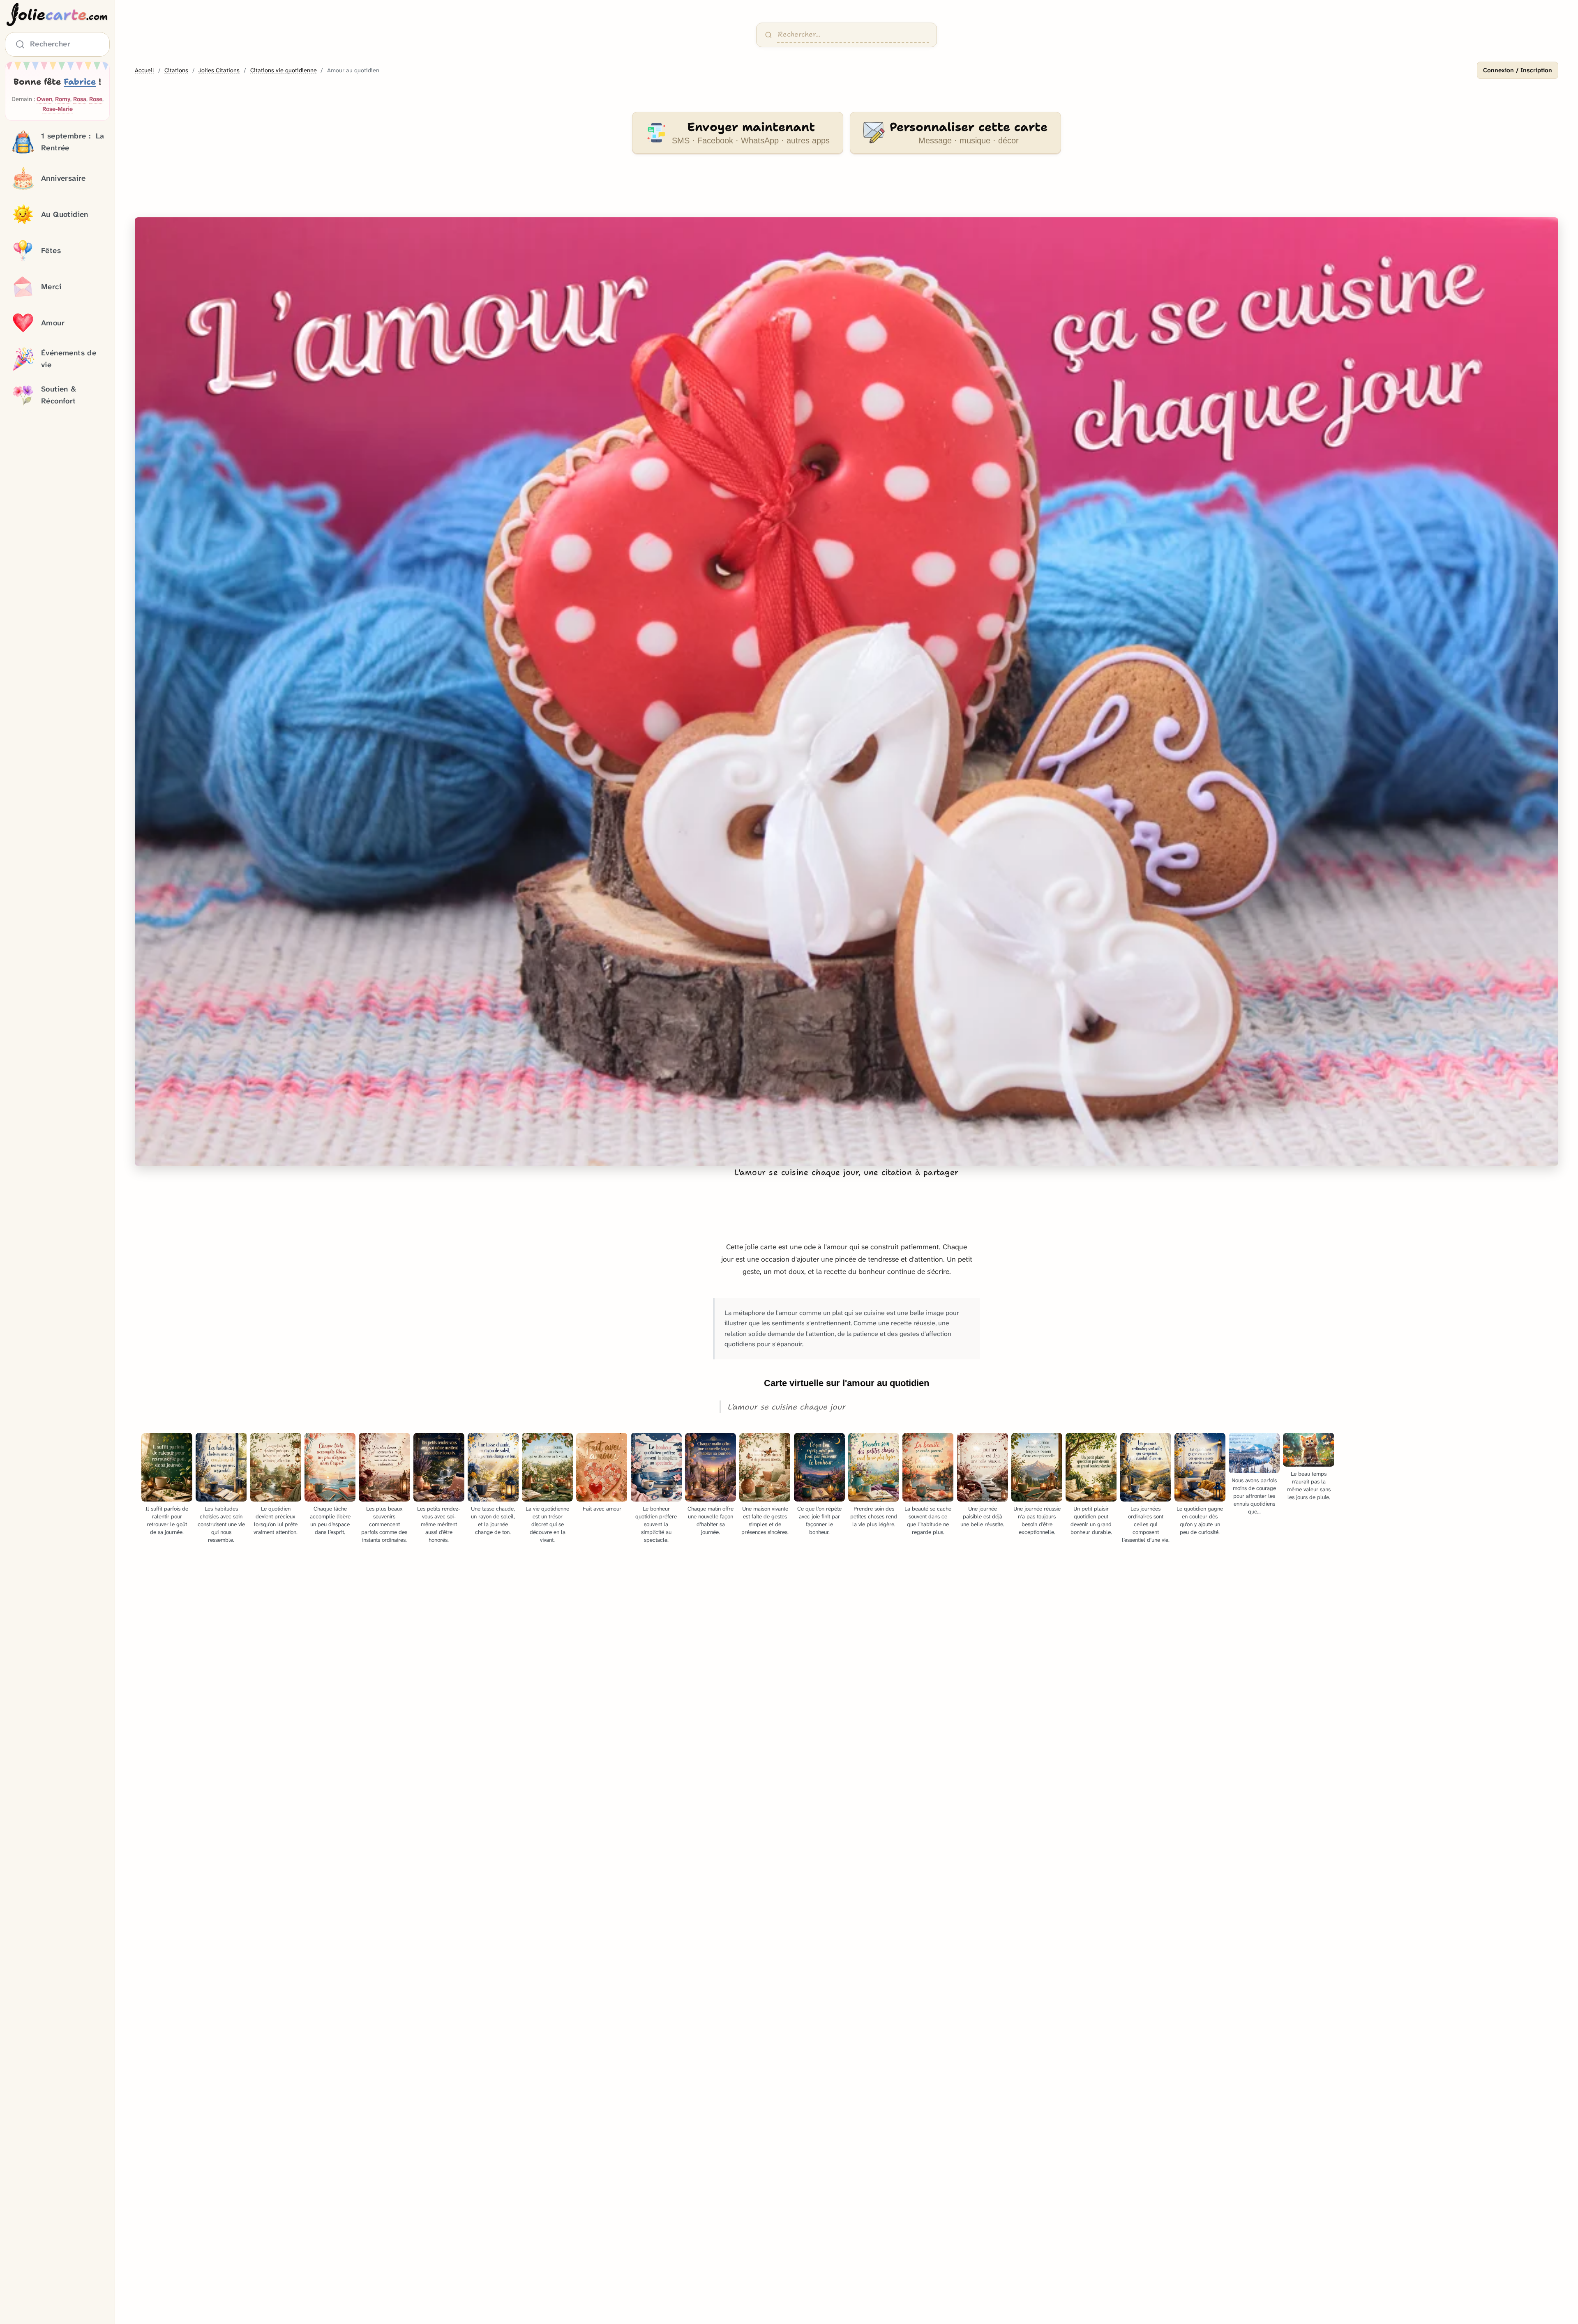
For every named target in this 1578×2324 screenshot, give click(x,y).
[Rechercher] (768, 35)
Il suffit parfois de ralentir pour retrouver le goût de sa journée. (167, 1520)
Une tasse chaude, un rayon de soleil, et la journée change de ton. (493, 1520)
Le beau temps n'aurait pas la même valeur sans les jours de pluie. (1309, 1486)
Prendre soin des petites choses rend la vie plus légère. (874, 1517)
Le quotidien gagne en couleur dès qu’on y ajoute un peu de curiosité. (1200, 1520)
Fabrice (80, 82)
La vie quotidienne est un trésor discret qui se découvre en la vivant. (547, 1524)
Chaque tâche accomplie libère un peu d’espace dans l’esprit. (330, 1520)
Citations (176, 70)
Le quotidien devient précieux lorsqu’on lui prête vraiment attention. (276, 1520)
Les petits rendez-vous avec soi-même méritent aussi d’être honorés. (439, 1524)
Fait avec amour (602, 1509)
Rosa (80, 99)
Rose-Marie (58, 109)
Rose (96, 99)
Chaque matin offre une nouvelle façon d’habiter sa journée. (711, 1520)
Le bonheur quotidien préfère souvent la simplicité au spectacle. (656, 1524)
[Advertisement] (847, 191)
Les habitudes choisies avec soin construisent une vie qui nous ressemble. (221, 1524)
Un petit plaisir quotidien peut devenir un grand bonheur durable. (1091, 1520)
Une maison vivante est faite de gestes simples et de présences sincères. (765, 1520)
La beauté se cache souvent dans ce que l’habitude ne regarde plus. (928, 1520)
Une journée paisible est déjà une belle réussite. (982, 1517)
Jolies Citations (219, 70)
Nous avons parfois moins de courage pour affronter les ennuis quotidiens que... (1254, 1496)
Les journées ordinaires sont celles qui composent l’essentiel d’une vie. (1146, 1524)
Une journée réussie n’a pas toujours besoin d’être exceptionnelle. (1037, 1520)
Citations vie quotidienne (284, 70)
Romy (63, 99)
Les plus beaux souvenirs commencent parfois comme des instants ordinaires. (384, 1524)
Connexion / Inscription (1518, 70)
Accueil (144, 70)
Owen (44, 99)
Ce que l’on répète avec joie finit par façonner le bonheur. (819, 1520)
